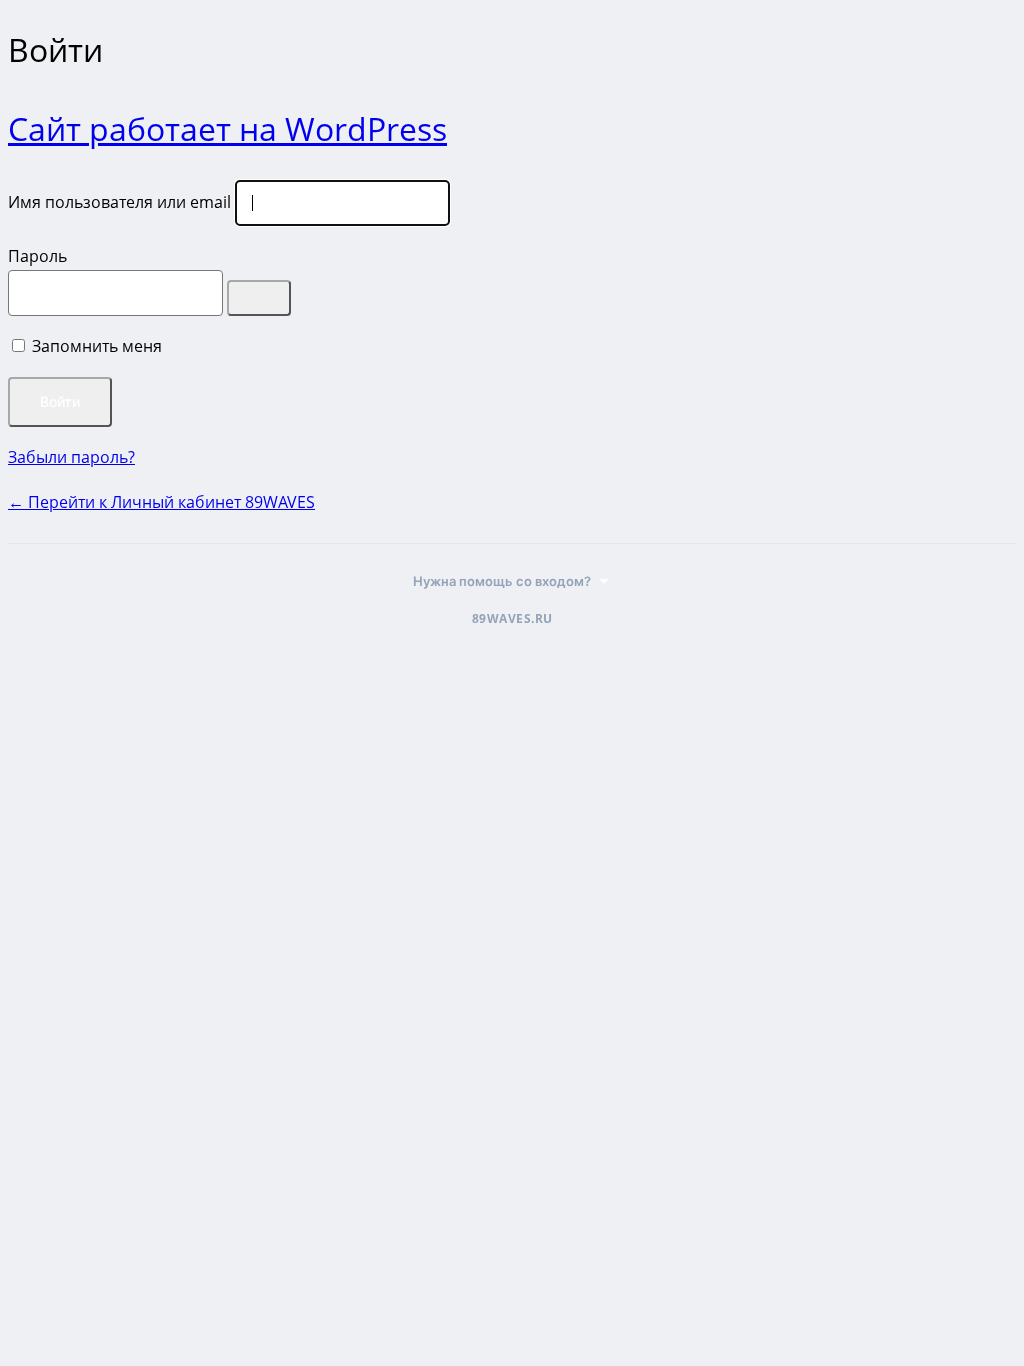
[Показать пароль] (259, 298)
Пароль (37, 256)
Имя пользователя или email (119, 202)
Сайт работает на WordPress (227, 128)
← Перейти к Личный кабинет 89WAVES (161, 502)
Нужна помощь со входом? (502, 581)
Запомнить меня (97, 346)
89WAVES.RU (512, 618)
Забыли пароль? (71, 457)
